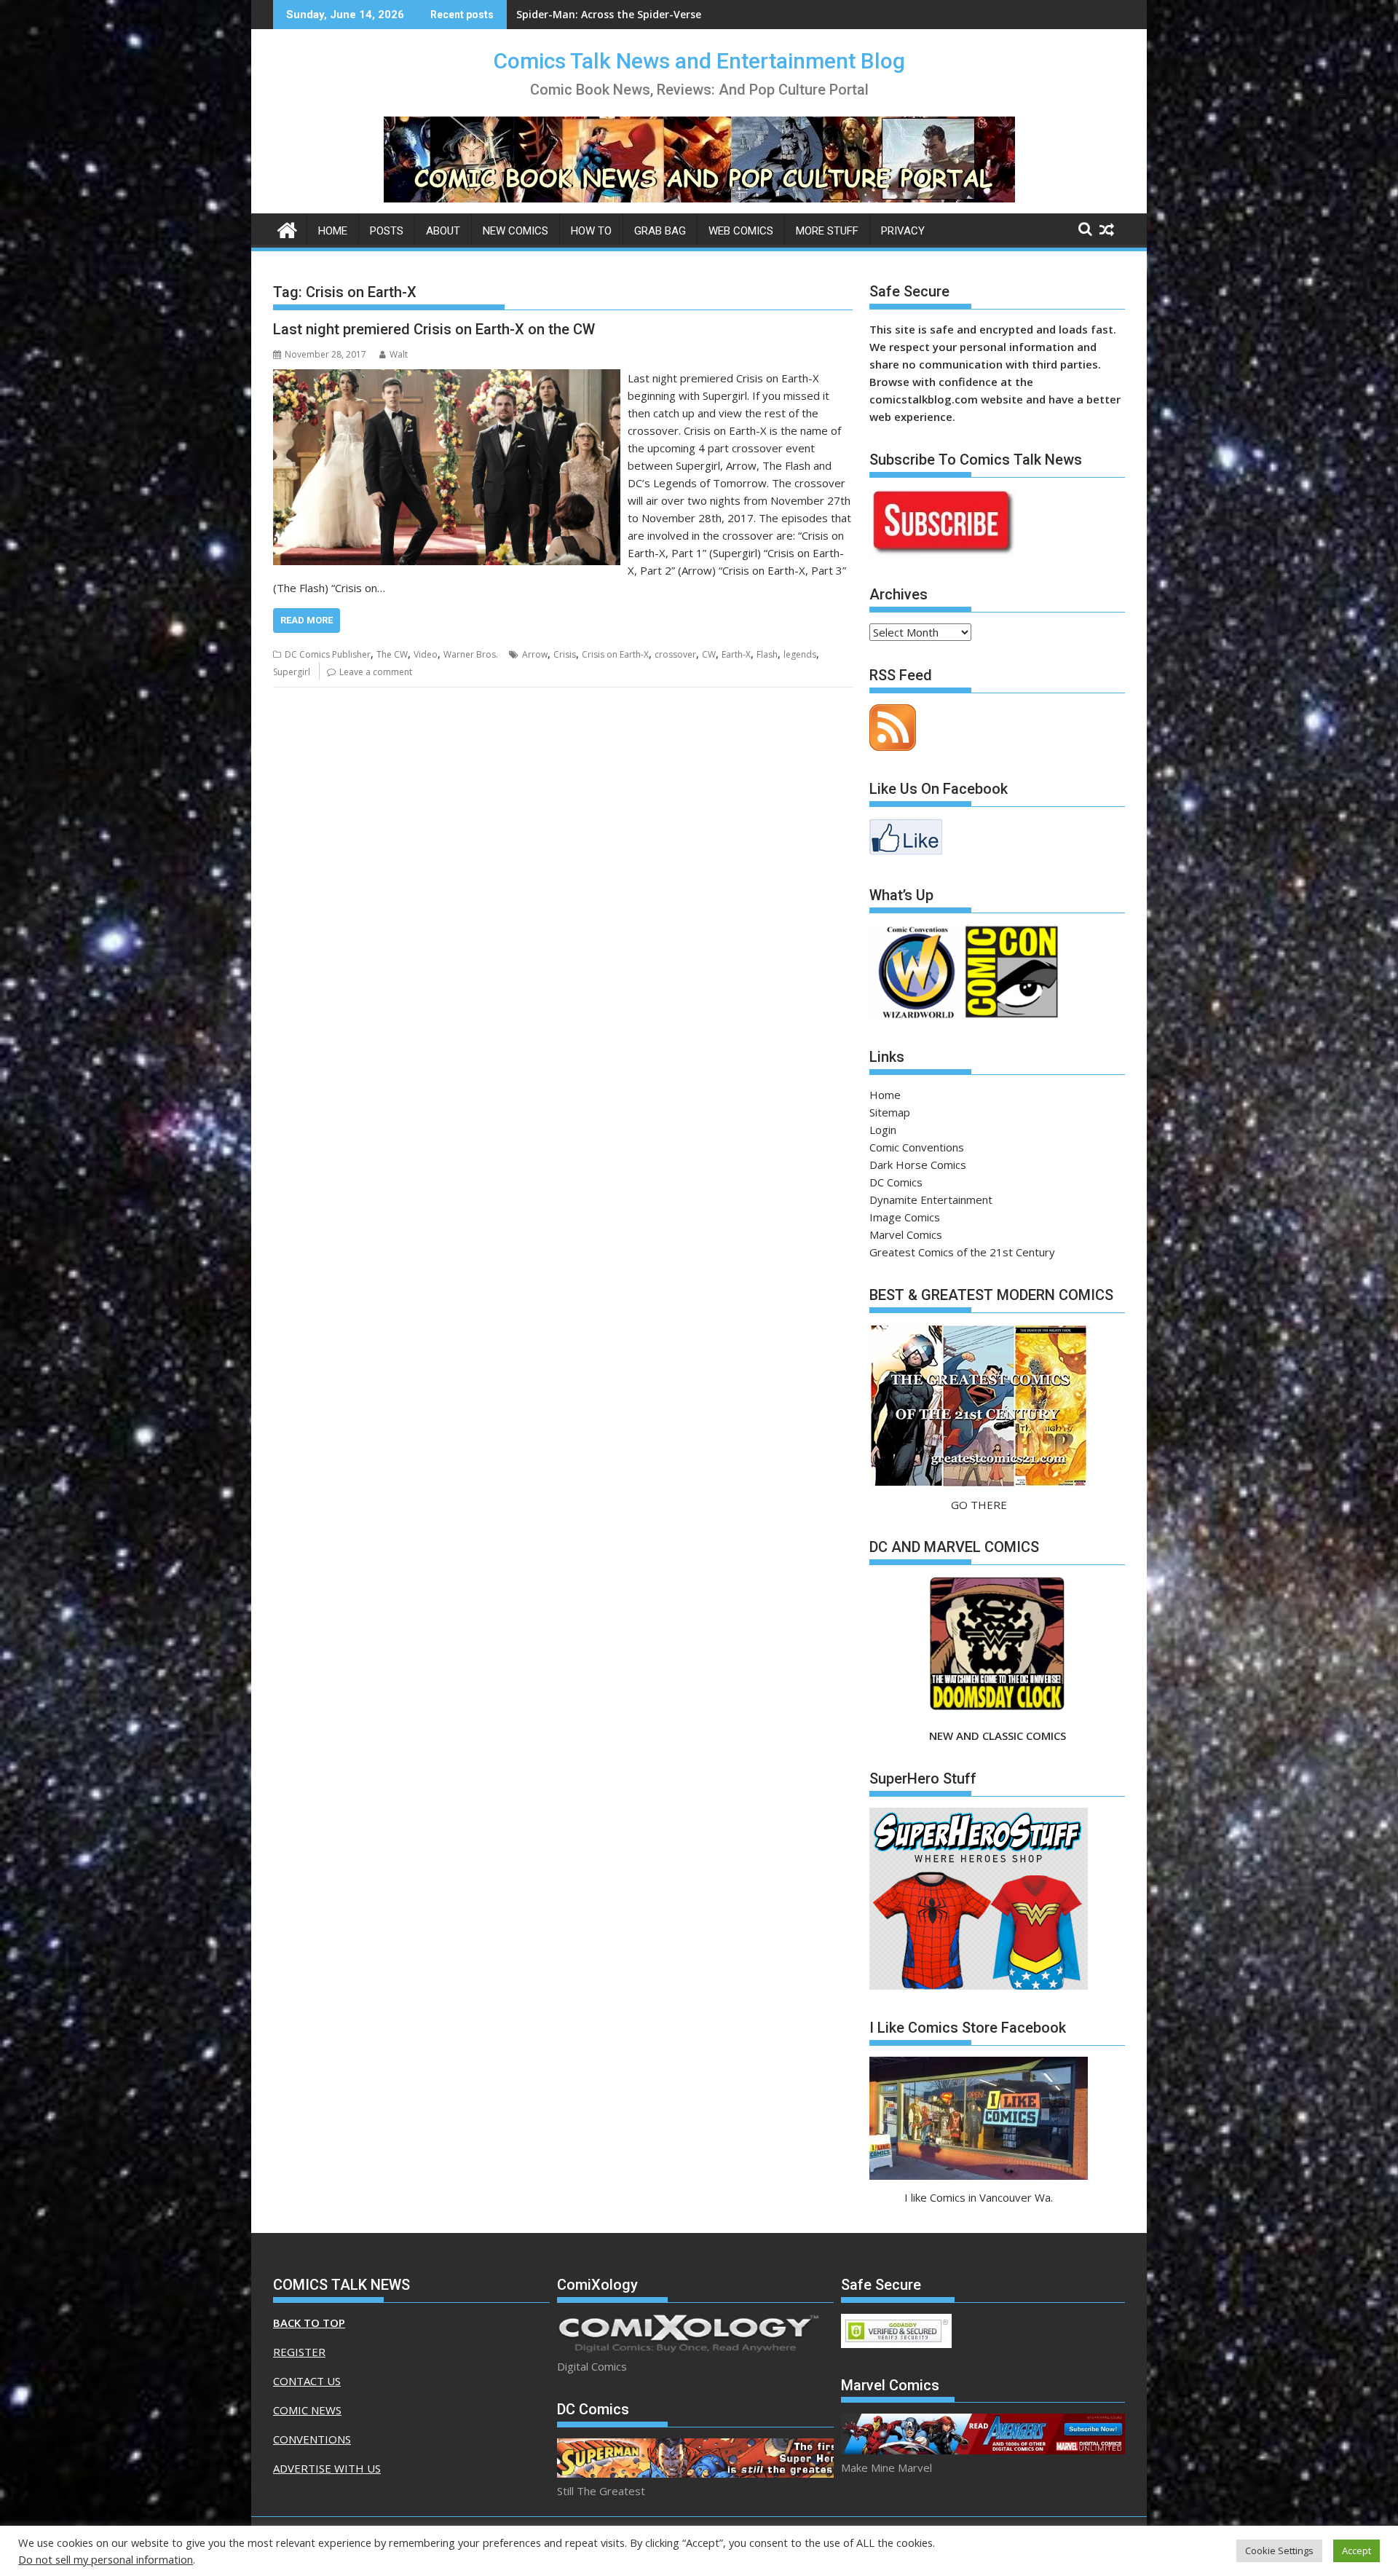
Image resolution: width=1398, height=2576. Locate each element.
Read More (307, 620)
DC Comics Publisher (328, 654)
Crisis (565, 654)
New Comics (516, 231)
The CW (392, 654)
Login (883, 1130)
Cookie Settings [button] (1279, 2551)
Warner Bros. (471, 654)
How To (591, 231)
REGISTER (299, 2352)
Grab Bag (660, 231)
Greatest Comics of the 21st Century (962, 1252)
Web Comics (741, 231)
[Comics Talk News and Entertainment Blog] (287, 228)
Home (333, 231)
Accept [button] (1356, 2551)
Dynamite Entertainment (931, 1200)
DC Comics (896, 1182)
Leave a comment (376, 672)
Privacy (903, 231)
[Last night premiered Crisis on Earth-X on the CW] (447, 378)
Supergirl (292, 672)
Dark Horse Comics (918, 1165)
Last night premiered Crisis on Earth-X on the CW (434, 329)
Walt (399, 354)
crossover (675, 654)
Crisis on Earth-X (615, 654)
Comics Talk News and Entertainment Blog (699, 61)
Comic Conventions (917, 1147)
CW (709, 654)
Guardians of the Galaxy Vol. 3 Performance (629, 14)
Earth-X (736, 654)
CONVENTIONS (312, 2439)
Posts (387, 231)
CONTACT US (307, 2381)
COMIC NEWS (307, 2410)
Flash (767, 654)
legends (800, 654)
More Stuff (827, 231)
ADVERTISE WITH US (327, 2468)
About (443, 231)
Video (426, 654)
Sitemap (890, 1112)
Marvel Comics (906, 1234)
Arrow (535, 654)
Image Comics (905, 1217)
